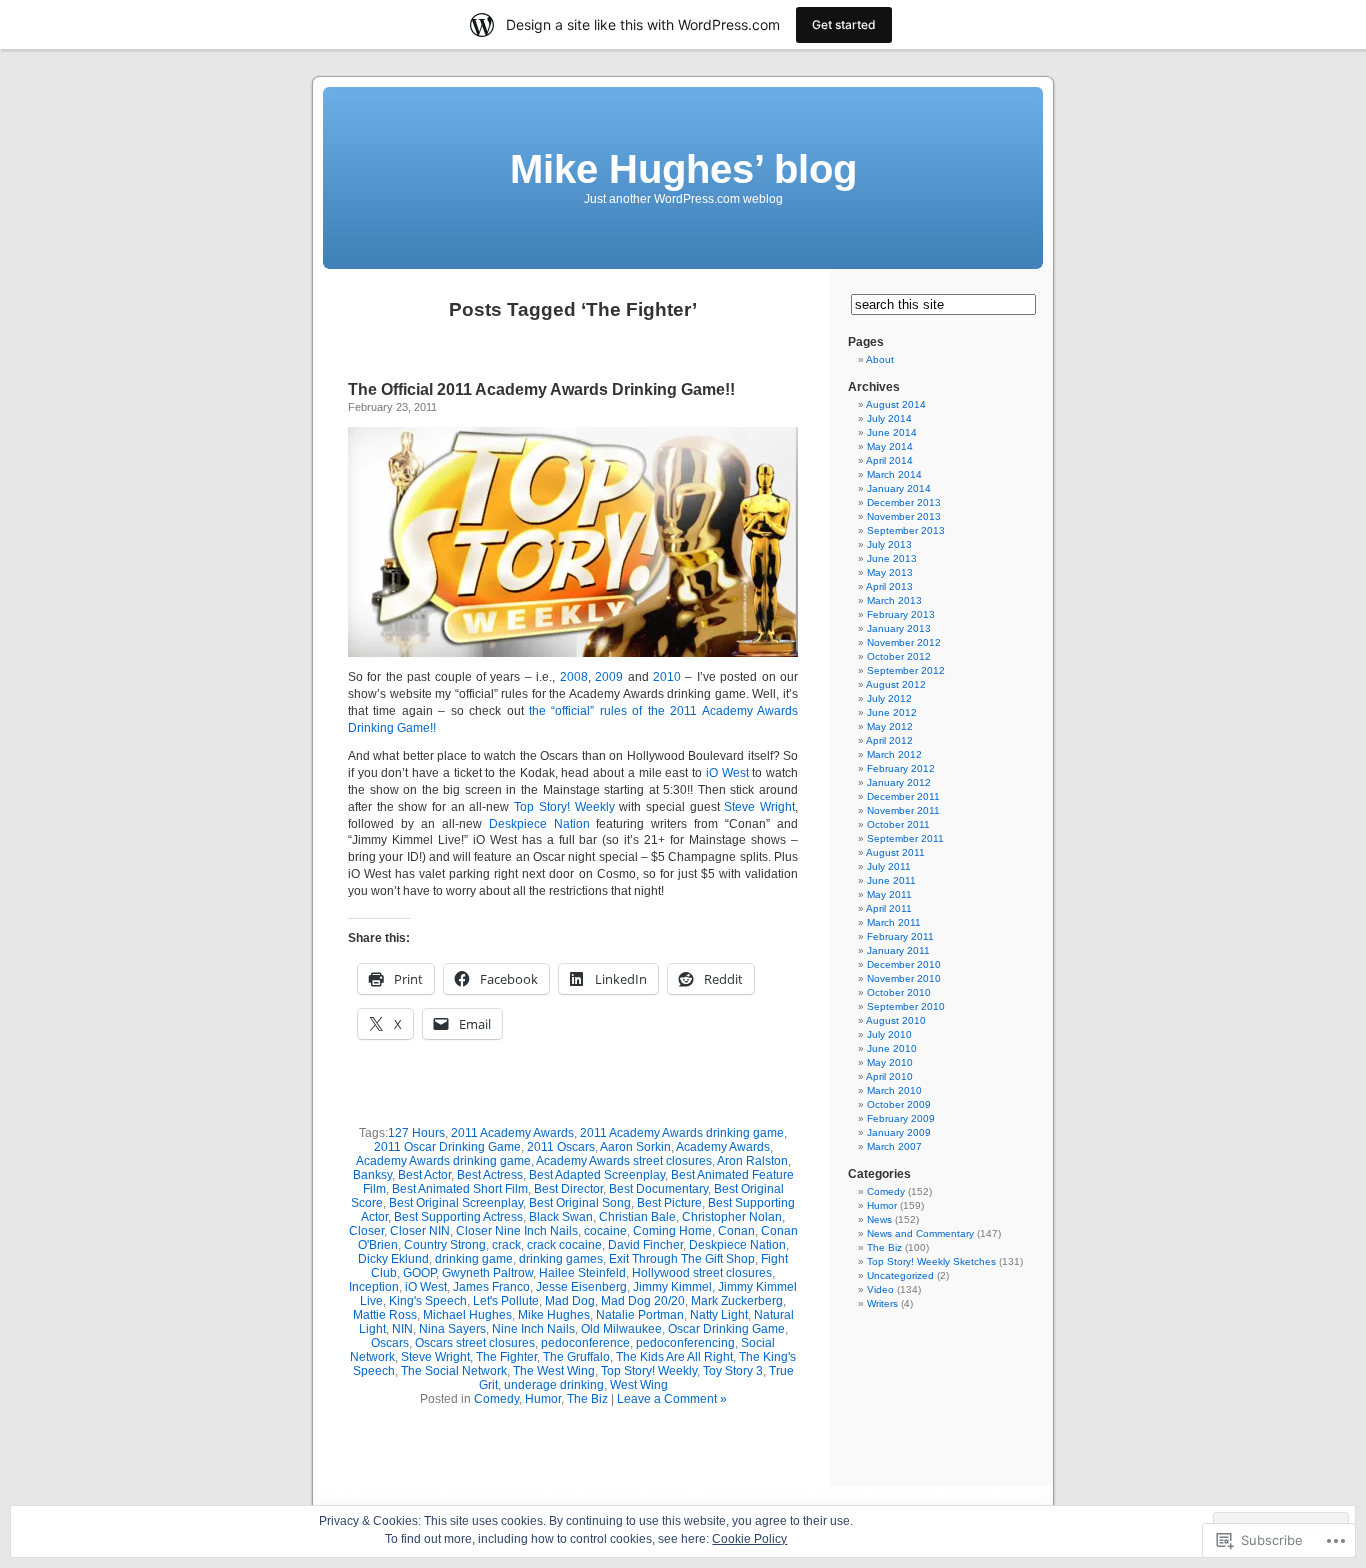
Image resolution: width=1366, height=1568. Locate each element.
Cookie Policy (749, 1539)
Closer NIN (420, 1231)
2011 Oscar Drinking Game (447, 1147)
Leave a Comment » (672, 1399)
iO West (725, 773)
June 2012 (892, 712)
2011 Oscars (561, 1147)
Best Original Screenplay (456, 1203)
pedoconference (585, 1343)
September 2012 (906, 670)
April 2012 (889, 740)
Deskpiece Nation (539, 824)
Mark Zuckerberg (737, 1301)
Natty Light (719, 1315)
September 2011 (905, 838)
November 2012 (904, 642)
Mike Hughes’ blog (683, 169)
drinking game (474, 1259)
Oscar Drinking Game (726, 1329)
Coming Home (672, 1231)
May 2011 (889, 894)
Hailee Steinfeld (582, 1273)
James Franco (491, 1287)
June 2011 (891, 880)
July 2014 (889, 418)
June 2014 (892, 432)
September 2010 (906, 1006)
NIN (402, 1329)
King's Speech (428, 1301)
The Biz (587, 1399)
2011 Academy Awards (512, 1133)
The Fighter (506, 1357)
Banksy (372, 1175)
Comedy (496, 1399)
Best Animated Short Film (460, 1189)
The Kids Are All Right (674, 1357)
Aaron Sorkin (635, 1147)
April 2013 (889, 586)
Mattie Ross (385, 1315)
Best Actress (490, 1175)
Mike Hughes (554, 1315)
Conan (736, 1231)
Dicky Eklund (393, 1259)
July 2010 (889, 1034)
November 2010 (904, 978)
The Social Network (454, 1371)
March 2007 (894, 1146)
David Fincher (645, 1245)
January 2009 (899, 1132)
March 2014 (894, 474)
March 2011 (894, 922)
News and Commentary (920, 1233)
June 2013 (892, 558)
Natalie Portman (640, 1315)
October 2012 (899, 656)
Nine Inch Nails (533, 1329)
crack (506, 1245)
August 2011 (895, 852)
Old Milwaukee (621, 1329)
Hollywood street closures (702, 1273)
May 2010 (890, 1062)
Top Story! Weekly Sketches (931, 1261)
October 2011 (898, 824)
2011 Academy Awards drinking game (682, 1133)
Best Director (568, 1189)
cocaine (605, 1231)
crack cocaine (564, 1245)
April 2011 (889, 908)
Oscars (390, 1343)
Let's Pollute (506, 1301)
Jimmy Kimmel (672, 1287)
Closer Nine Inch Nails (517, 1231)
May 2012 (890, 726)
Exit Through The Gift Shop (682, 1259)
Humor (543, 1399)
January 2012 (899, 782)
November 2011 (903, 810)
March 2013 (894, 600)
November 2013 (904, 516)
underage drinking (554, 1385)
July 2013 (889, 544)
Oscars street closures (475, 1343)
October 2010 (899, 992)
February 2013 (901, 614)
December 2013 (904, 502)
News (879, 1219)
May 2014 (890, 446)
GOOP (419, 1273)
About (880, 359)
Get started (844, 24)
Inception (374, 1287)
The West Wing (554, 1371)
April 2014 (889, 460)
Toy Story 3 (733, 1371)
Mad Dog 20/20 (643, 1301)
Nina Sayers (452, 1329)
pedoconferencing (685, 1343)
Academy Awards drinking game (443, 1161)
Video (880, 1289)
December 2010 (904, 964)
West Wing (639, 1385)
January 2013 (899, 628)
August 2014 (896, 404)
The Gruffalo (576, 1357)
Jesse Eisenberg (581, 1287)
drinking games (561, 1259)
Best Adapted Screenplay (597, 1175)
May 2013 (890, 572)
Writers (882, 1303)
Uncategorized (900, 1275)
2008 (574, 677)
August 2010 (896, 1020)
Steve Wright (759, 807)
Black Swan (561, 1217)
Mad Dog (570, 1301)
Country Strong (445, 1245)
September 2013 (906, 530)
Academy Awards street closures (624, 1161)
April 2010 (889, 1076)
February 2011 (900, 936)
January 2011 (898, 950)
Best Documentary (658, 1189)
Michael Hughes (467, 1315)
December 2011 (903, 796)
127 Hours (416, 1133)
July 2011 (889, 866)
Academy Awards (723, 1147)
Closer (366, 1231)
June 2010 (892, 1048)
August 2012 (896, 684)
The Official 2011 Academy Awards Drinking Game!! (541, 389)
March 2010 (894, 1090)
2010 (667, 677)
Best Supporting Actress (458, 1217)
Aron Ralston (752, 1161)
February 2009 (901, 1118)
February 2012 (901, 768)
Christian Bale (637, 1217)
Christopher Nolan (732, 1217)
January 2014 (899, 488)
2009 (609, 677)
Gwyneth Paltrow (487, 1273)
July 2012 (889, 698)
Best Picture (669, 1203)
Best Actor (424, 1175)
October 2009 (899, 1104)
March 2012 (894, 754)
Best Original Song (580, 1203)
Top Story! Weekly (564, 807)
